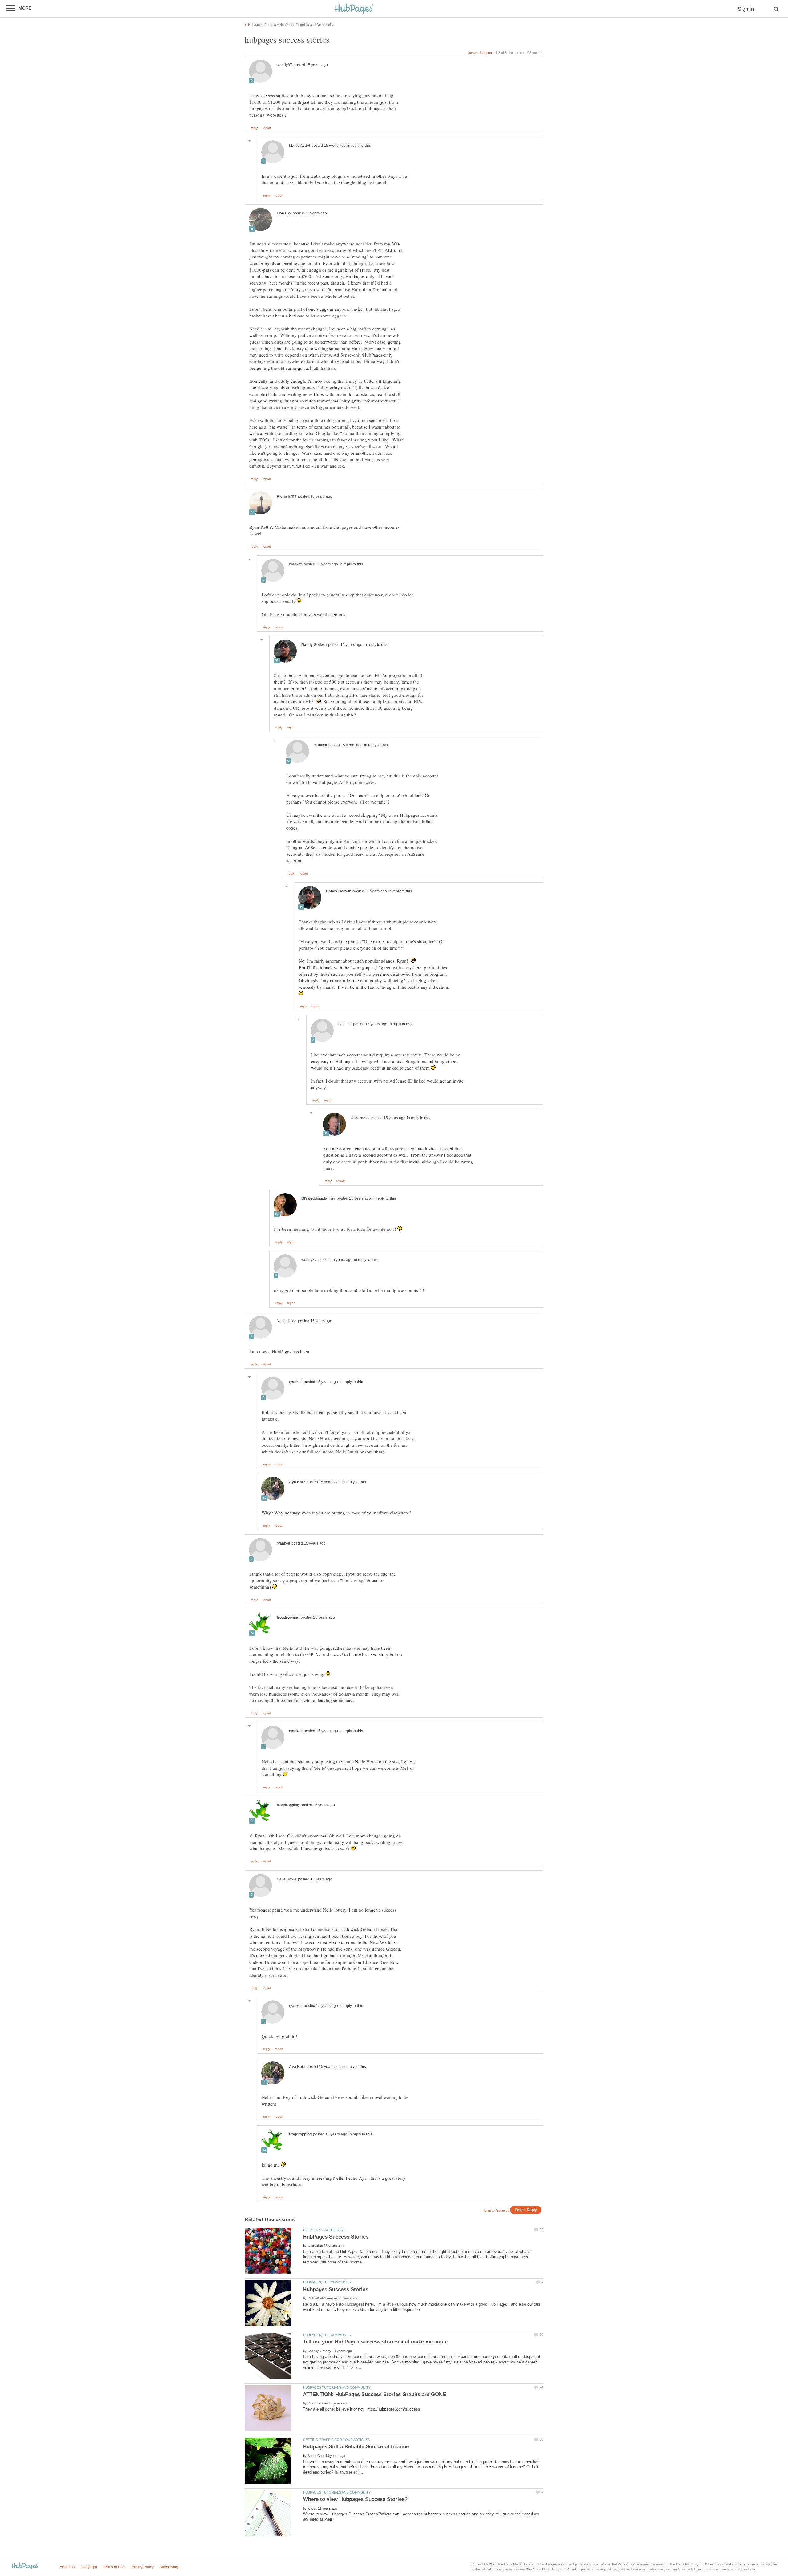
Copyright (89, 2567)
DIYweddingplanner (318, 1198)
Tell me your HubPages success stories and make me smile (375, 2342)
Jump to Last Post (481, 53)
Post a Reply (526, 2210)
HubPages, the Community (327, 2282)
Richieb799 (287, 496)
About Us (67, 2567)
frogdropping (288, 1617)
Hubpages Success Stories (336, 2289)
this (368, 146)
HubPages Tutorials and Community (337, 2387)
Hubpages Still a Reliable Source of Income (356, 2447)
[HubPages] (354, 9)
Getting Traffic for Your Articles (336, 2440)
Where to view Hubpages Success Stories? (355, 2499)
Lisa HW (284, 213)
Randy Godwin (314, 645)
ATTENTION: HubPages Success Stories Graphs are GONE (374, 2394)
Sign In (746, 9)
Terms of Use (114, 2567)
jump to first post (496, 2211)
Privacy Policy (142, 2567)
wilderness (360, 1118)
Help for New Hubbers (324, 2230)
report (267, 128)
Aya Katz (297, 1482)
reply (254, 128)
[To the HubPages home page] (25, 2566)
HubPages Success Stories (336, 2237)
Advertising (169, 2567)
